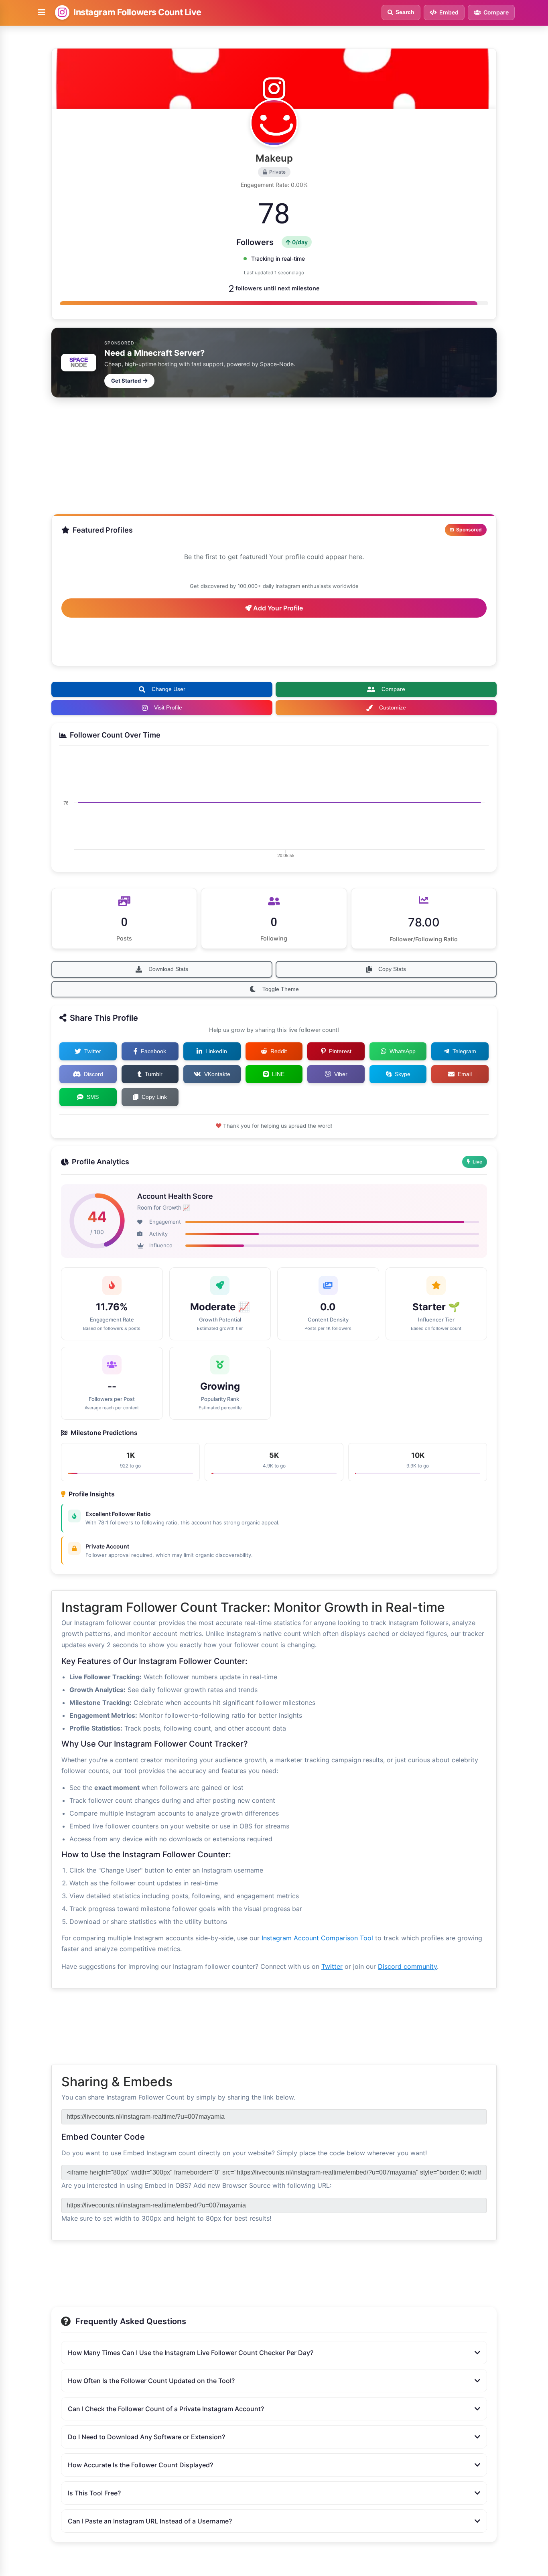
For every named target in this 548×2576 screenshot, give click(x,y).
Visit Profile (168, 707)
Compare (393, 689)
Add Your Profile (277, 608)
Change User (168, 689)
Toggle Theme (281, 989)
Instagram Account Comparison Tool (317, 1938)
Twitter (332, 1966)
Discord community (407, 1966)
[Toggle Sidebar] (42, 12)
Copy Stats (392, 969)
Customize (393, 707)
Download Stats (168, 969)
